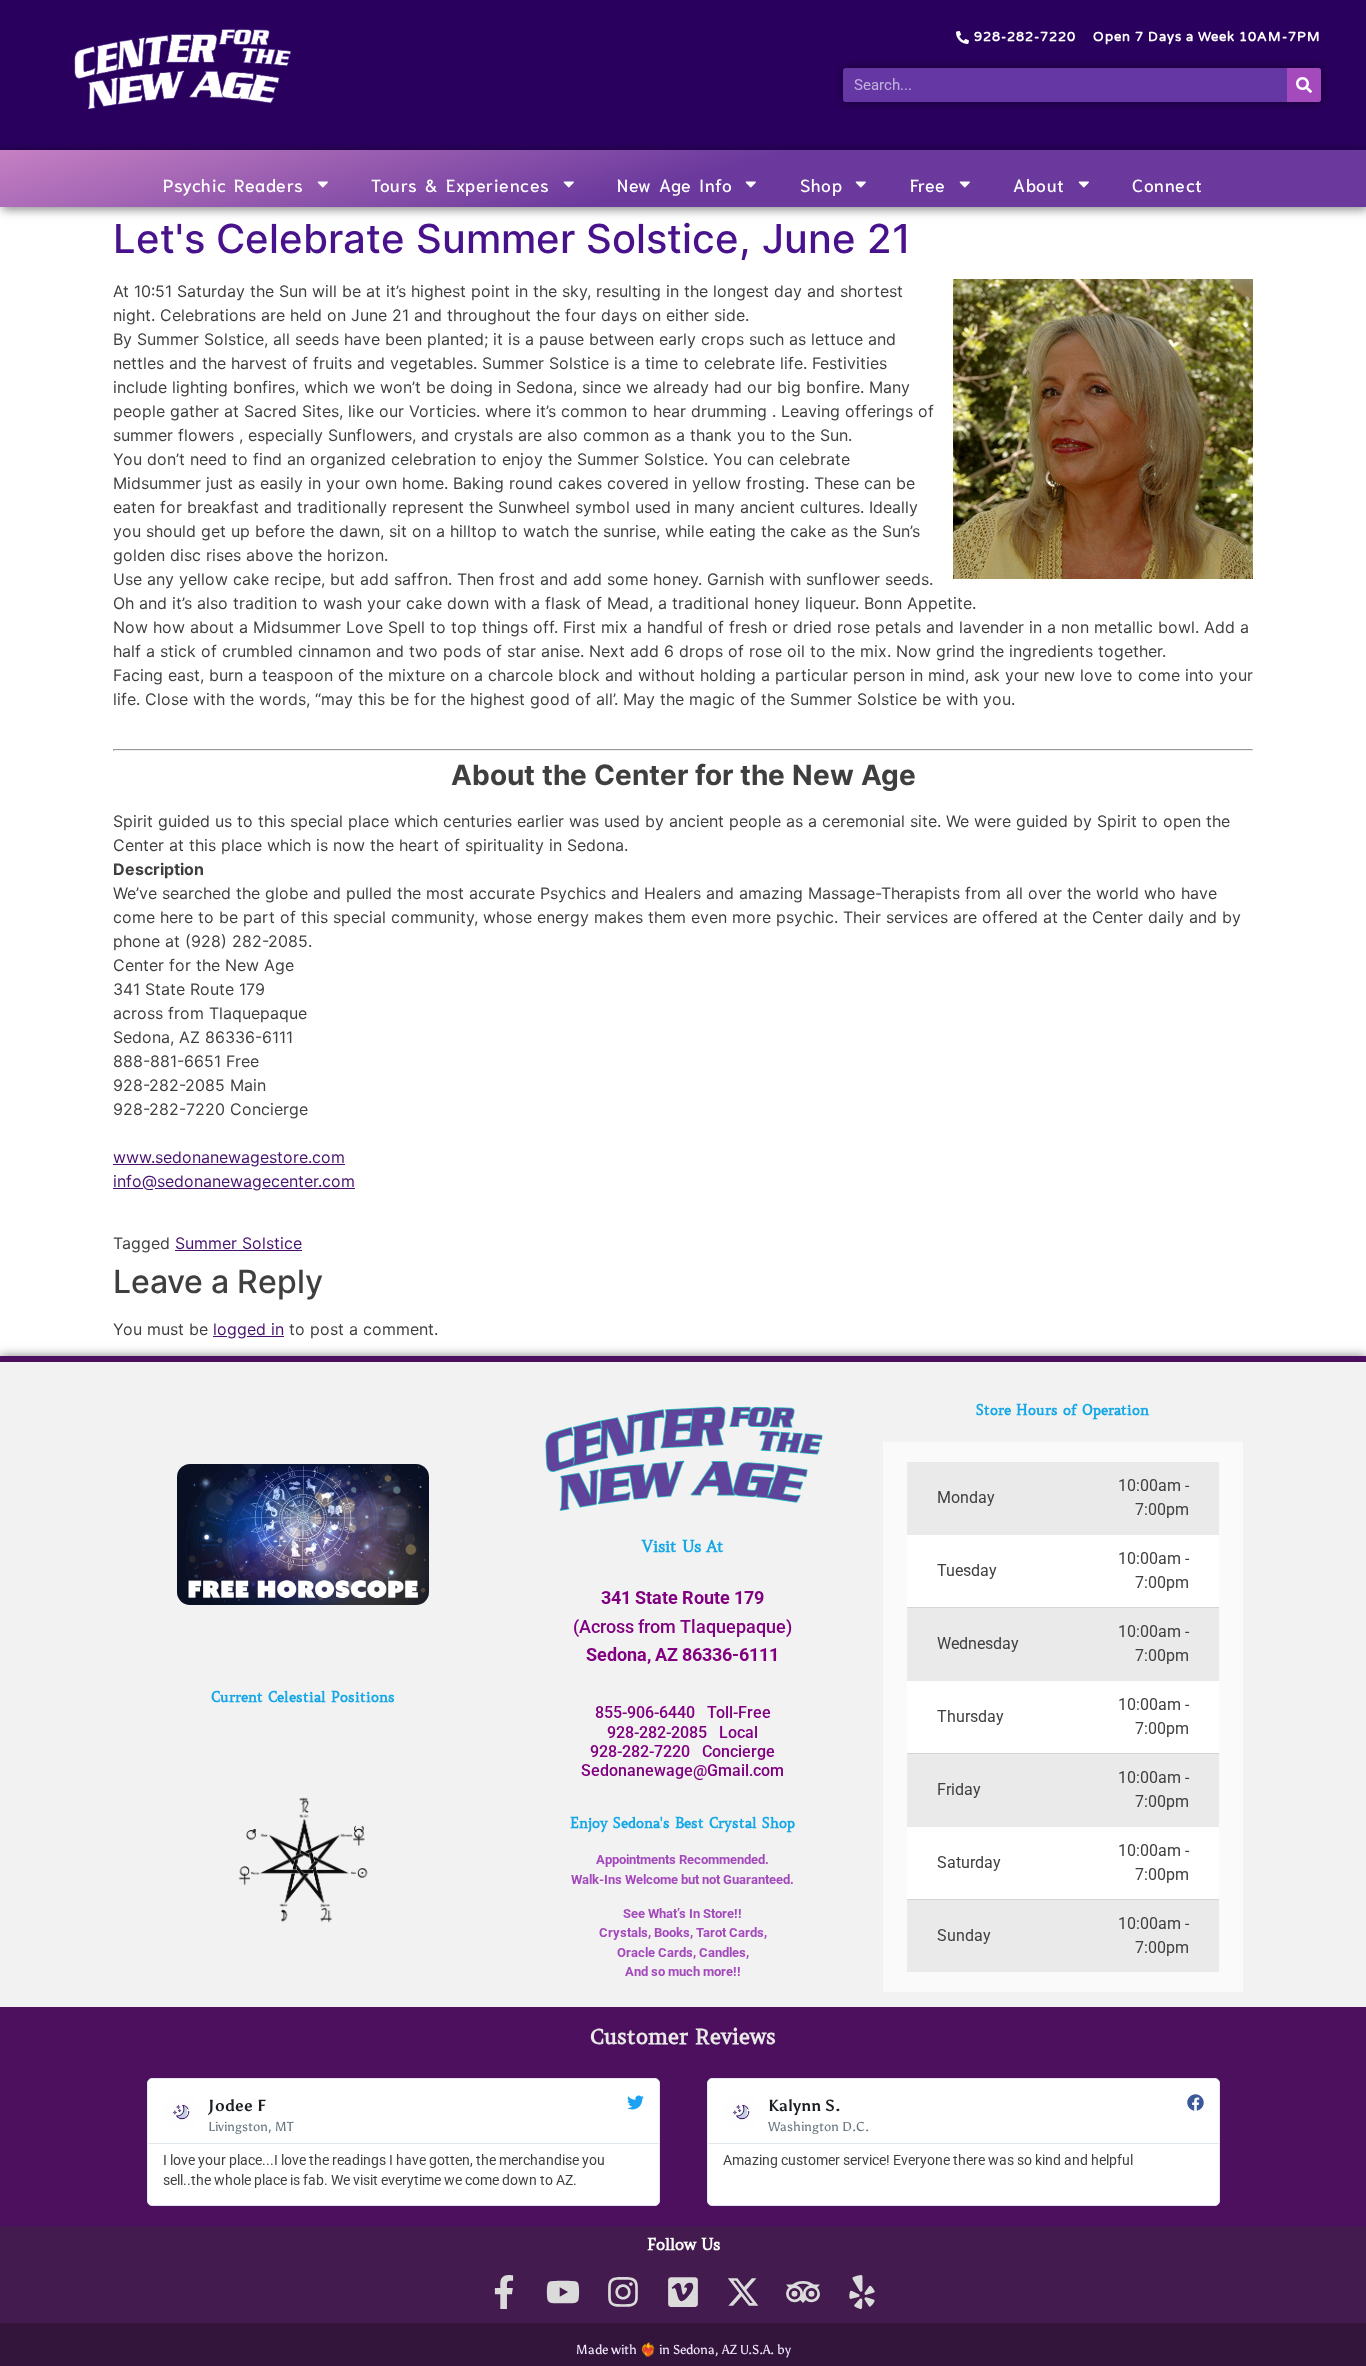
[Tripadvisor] (802, 2292)
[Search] (1304, 85)
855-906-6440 (645, 1712)
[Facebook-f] (503, 2292)
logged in (248, 1329)
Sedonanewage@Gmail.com (682, 1770)
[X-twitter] (742, 2292)
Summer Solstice (238, 1243)
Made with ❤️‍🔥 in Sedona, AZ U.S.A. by (683, 2349)
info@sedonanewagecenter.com (234, 1181)
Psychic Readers (233, 184)
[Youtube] (563, 2292)
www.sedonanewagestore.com (229, 1157)
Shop (821, 184)
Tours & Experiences (460, 184)
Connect (1167, 184)
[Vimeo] (683, 2292)
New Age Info (674, 184)
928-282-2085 (657, 1732)
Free (928, 184)
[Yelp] (862, 2292)
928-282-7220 (640, 1751)
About (1039, 184)
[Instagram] (623, 2292)
